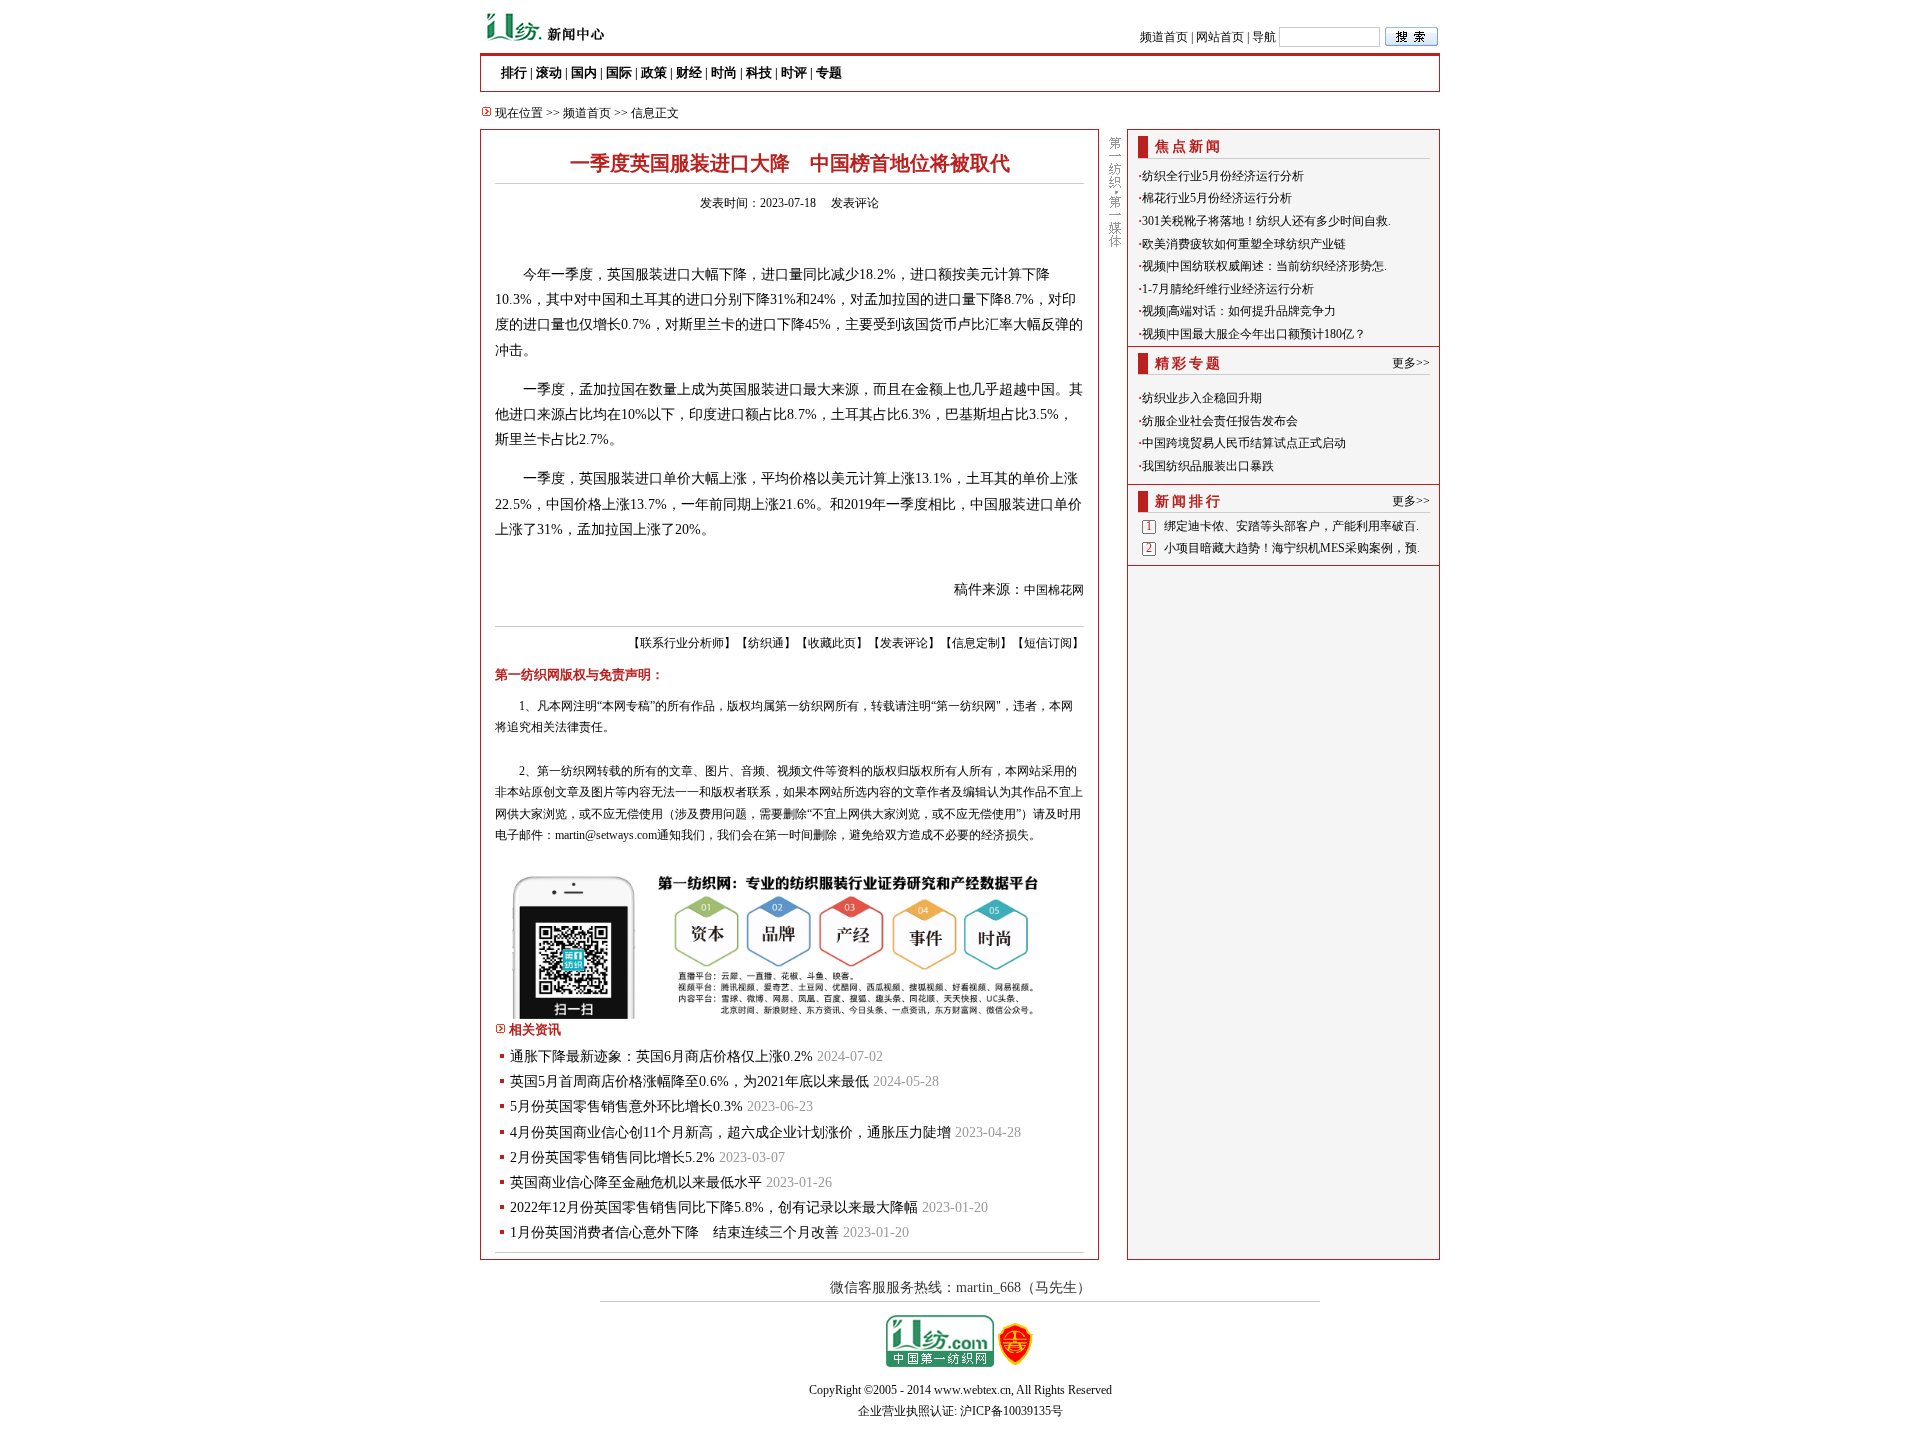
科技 (759, 72)
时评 (794, 72)
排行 (514, 72)
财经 (689, 72)
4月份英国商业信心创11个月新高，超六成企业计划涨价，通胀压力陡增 (730, 1132)
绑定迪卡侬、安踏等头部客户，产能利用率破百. (1291, 526)
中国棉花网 (1054, 590)
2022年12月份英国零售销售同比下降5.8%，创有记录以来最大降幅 (714, 1207)
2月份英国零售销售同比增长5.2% (612, 1157)
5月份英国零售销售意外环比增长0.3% (626, 1106)
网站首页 (1220, 37)
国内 (584, 72)
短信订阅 (1048, 643)
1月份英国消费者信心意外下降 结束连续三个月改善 (674, 1232)
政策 (654, 72)
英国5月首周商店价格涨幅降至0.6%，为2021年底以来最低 (689, 1081)
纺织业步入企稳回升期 (1202, 398)
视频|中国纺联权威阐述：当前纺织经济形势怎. (1264, 266)
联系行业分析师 (682, 643)
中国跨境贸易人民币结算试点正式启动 (1244, 443)
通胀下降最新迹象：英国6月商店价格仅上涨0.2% (661, 1056)
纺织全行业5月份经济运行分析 (1223, 176)
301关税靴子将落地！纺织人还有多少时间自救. (1266, 221)
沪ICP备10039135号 (1011, 1411)
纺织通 (766, 643)
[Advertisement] (1284, 697)
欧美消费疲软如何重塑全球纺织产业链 (1244, 244)
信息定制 (976, 643)
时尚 (724, 72)
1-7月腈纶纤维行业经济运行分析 (1228, 289)
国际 (619, 72)
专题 (829, 72)
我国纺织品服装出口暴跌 (1208, 466)
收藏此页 (832, 643)
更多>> (1411, 363)
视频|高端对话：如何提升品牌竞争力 (1239, 311)
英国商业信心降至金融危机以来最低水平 (636, 1182)
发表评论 (855, 203)
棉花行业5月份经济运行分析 (1217, 198)
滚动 (549, 72)
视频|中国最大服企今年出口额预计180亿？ (1254, 334)
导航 (1264, 37)
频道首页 (1164, 37)
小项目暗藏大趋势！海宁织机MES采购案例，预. (1292, 548)
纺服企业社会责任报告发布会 (1220, 421)
